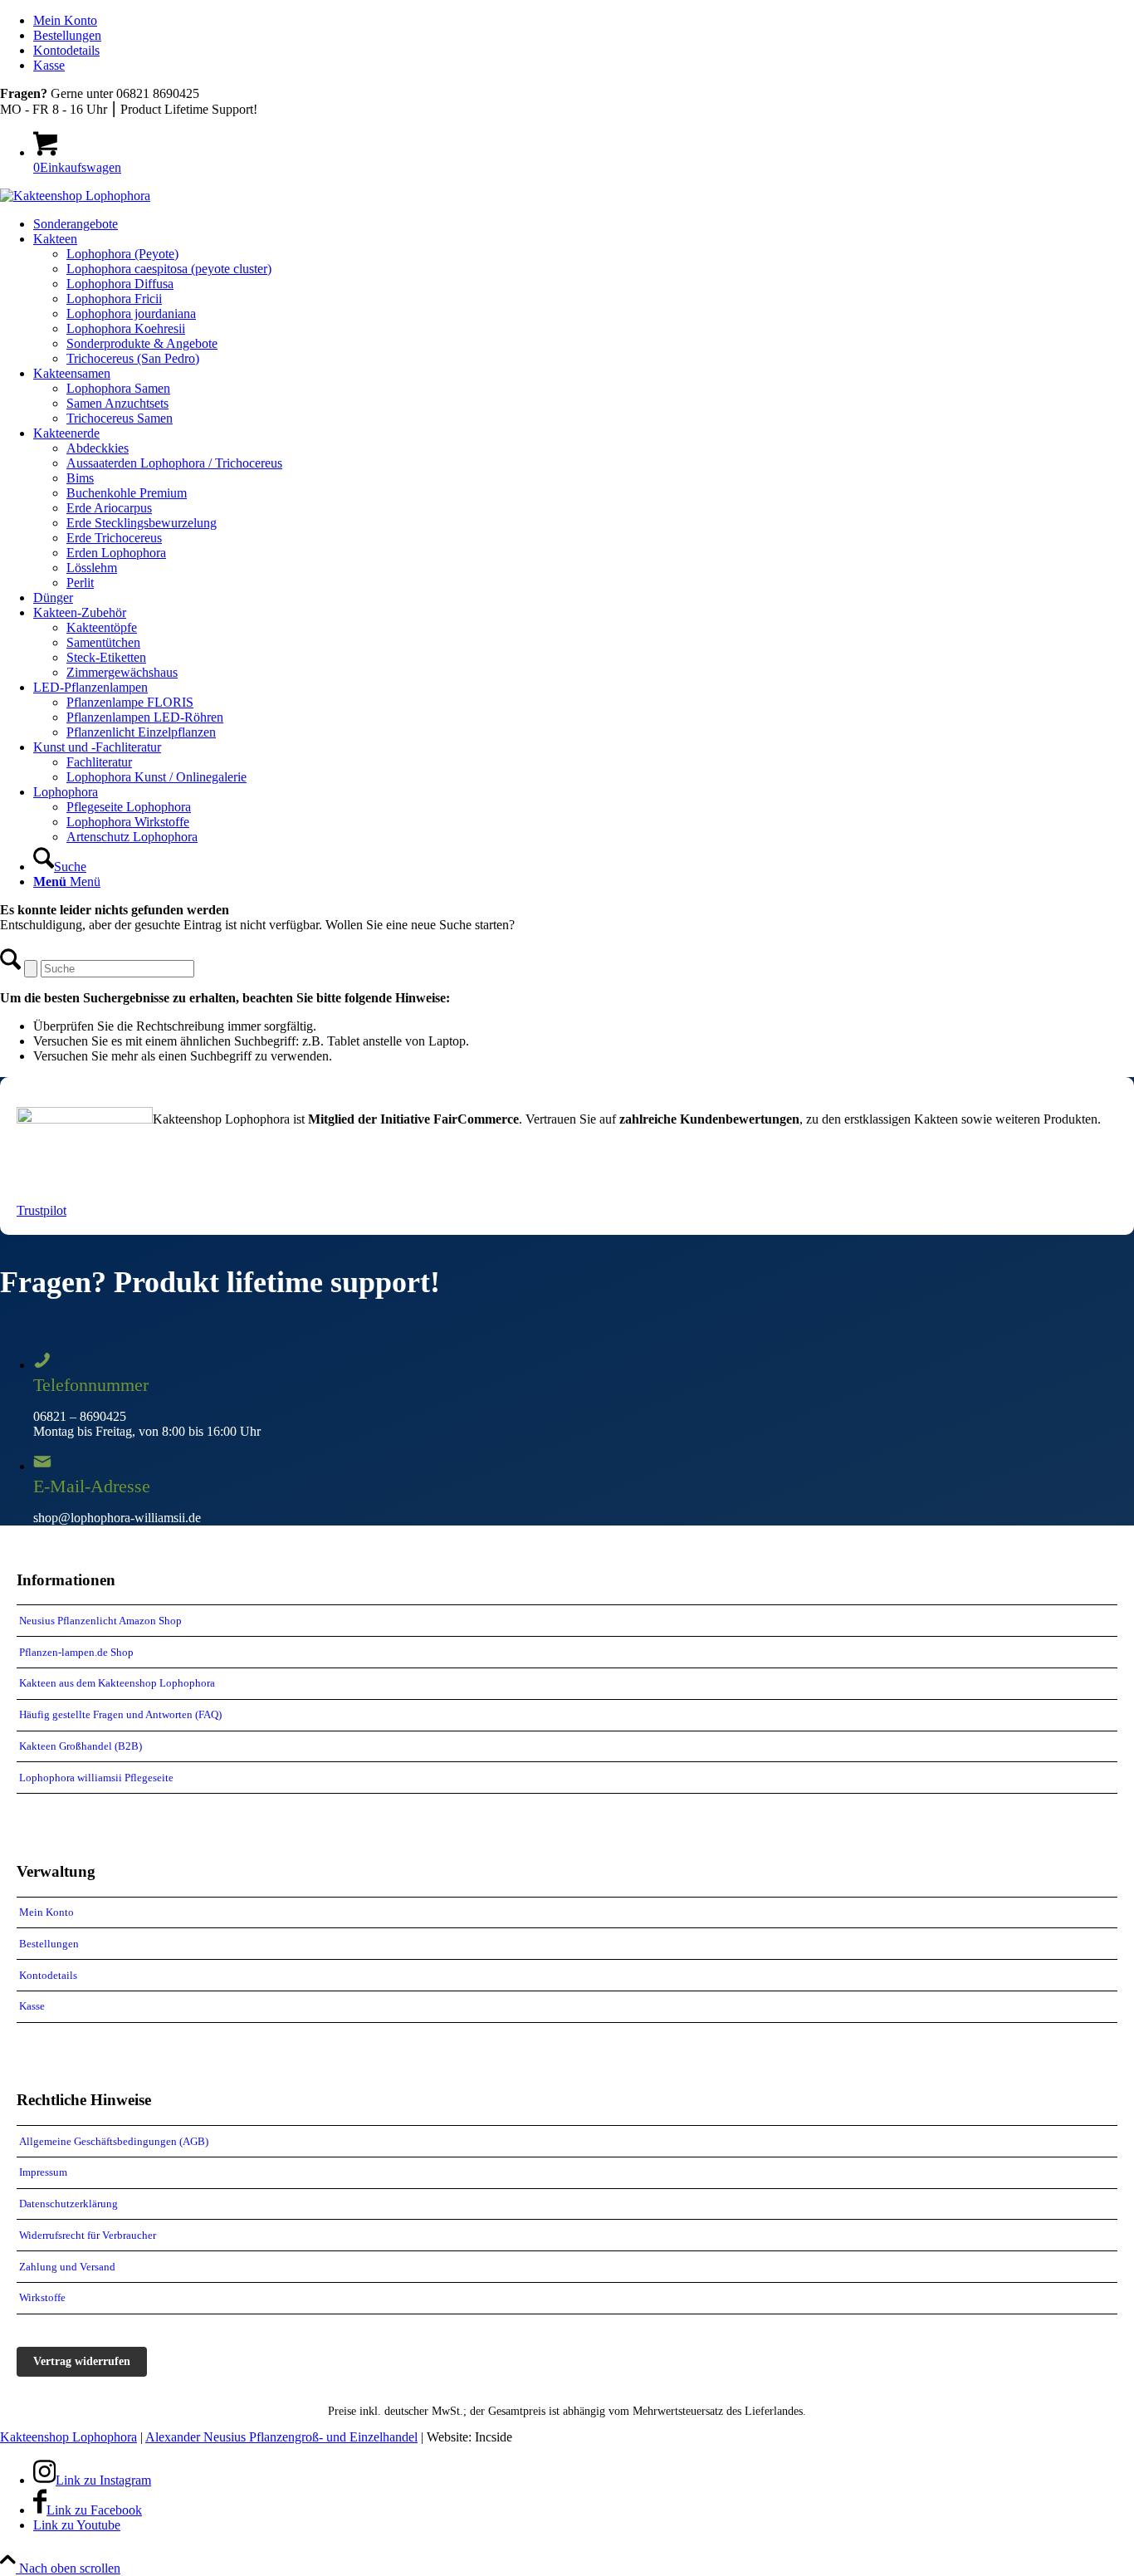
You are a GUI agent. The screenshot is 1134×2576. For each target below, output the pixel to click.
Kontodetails (66, 50)
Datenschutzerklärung (68, 2204)
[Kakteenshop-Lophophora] (75, 196)
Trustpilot (42, 1210)
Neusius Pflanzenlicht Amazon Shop (100, 1621)
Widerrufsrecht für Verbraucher (88, 2235)
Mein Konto (65, 20)
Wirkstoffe (42, 2297)
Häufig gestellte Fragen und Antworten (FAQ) (120, 1714)
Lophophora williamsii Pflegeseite (96, 1778)
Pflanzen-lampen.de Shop (76, 1652)
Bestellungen (67, 35)
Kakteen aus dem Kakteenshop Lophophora (117, 1683)
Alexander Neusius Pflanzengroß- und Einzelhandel (281, 2437)
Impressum (43, 2172)
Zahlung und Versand (67, 2267)
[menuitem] (584, 21)
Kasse (49, 65)
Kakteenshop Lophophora (68, 2437)
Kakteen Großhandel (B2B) (81, 1746)
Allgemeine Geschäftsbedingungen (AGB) (114, 2141)
